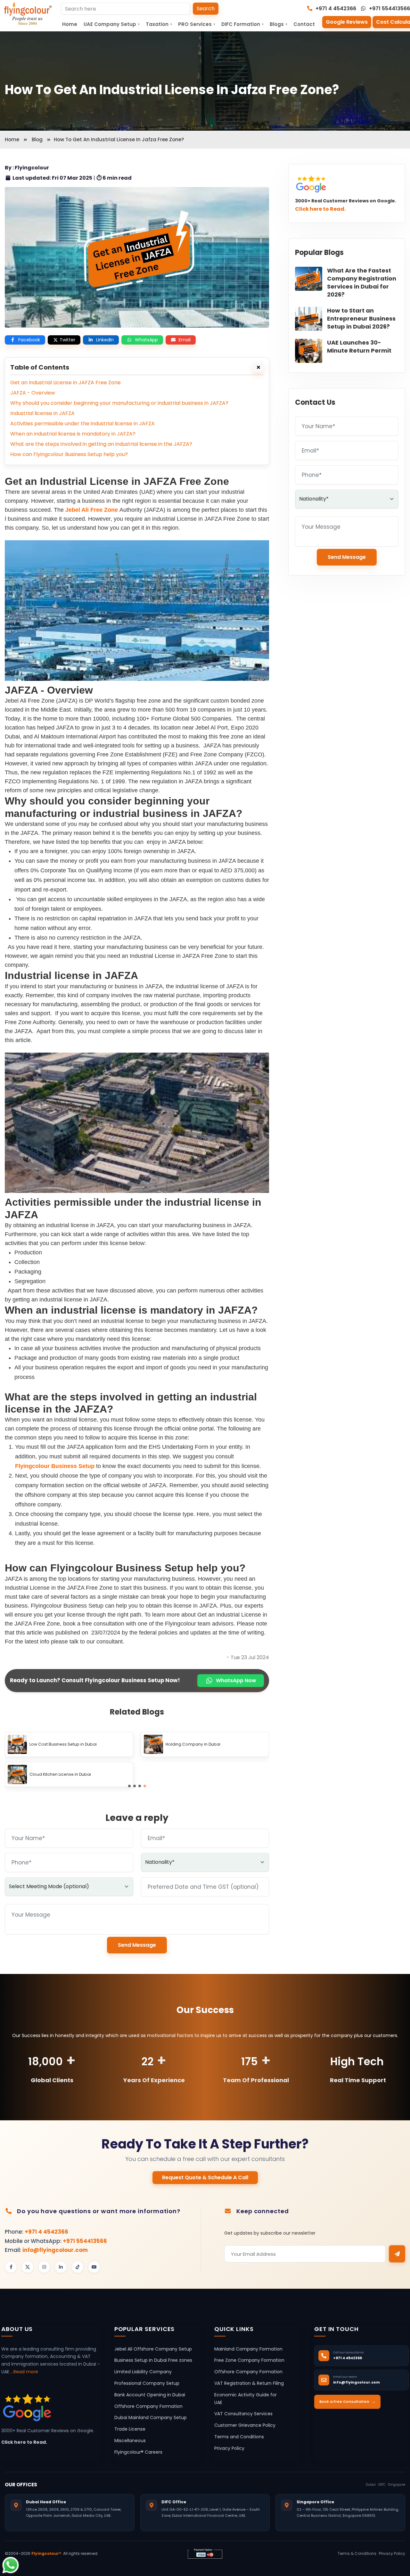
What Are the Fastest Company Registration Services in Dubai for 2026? (362, 282)
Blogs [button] (278, 24)
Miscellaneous (130, 2441)
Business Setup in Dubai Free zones (153, 2360)
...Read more (24, 2372)
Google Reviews (347, 22)
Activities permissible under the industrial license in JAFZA (82, 424)
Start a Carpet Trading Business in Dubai (206, 1775)
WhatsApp (146, 340)
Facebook (29, 340)
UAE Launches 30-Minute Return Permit (359, 346)
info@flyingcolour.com (55, 2250)
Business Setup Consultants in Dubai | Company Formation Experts (78, 1745)
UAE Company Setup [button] (111, 24)
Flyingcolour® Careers (138, 2452)
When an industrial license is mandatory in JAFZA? (73, 434)
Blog (37, 139)
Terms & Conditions (357, 2553)
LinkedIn (105, 340)
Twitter (67, 340)
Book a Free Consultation (347, 2401)
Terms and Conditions (239, 2437)
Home (70, 24)
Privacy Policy (229, 2448)
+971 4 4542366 (335, 8)
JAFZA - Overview (33, 393)
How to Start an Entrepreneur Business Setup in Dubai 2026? (361, 318)
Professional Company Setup (147, 2383)
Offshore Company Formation (148, 2406)
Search (206, 8)
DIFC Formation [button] (242, 24)
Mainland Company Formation (248, 2349)
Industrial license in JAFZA (42, 413)
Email (185, 340)
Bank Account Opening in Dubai (150, 2395)
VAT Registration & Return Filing (249, 2383)
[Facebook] (11, 2267)
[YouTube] (94, 2267)
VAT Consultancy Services (243, 2414)
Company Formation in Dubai (59, 1775)
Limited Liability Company (143, 2372)
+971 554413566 (389, 8)
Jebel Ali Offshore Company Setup (153, 2349)
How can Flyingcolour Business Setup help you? (69, 454)
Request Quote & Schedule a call (205, 2177)
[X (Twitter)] (28, 2267)
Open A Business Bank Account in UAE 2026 (208, 1745)
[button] (129, 1786)
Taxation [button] (159, 24)
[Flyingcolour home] (28, 14)
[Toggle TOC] (258, 367)
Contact (304, 24)
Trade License (130, 2429)
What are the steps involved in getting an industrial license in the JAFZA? (101, 444)
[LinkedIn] (61, 2267)
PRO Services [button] (197, 24)
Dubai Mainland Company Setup (151, 2417)
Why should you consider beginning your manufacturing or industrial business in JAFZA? (119, 403)
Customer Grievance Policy (245, 2425)
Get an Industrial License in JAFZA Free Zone (66, 383)
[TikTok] (78, 2267)
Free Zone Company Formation (249, 2360)
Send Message (137, 1945)
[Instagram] (44, 2267)
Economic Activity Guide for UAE (246, 2399)
